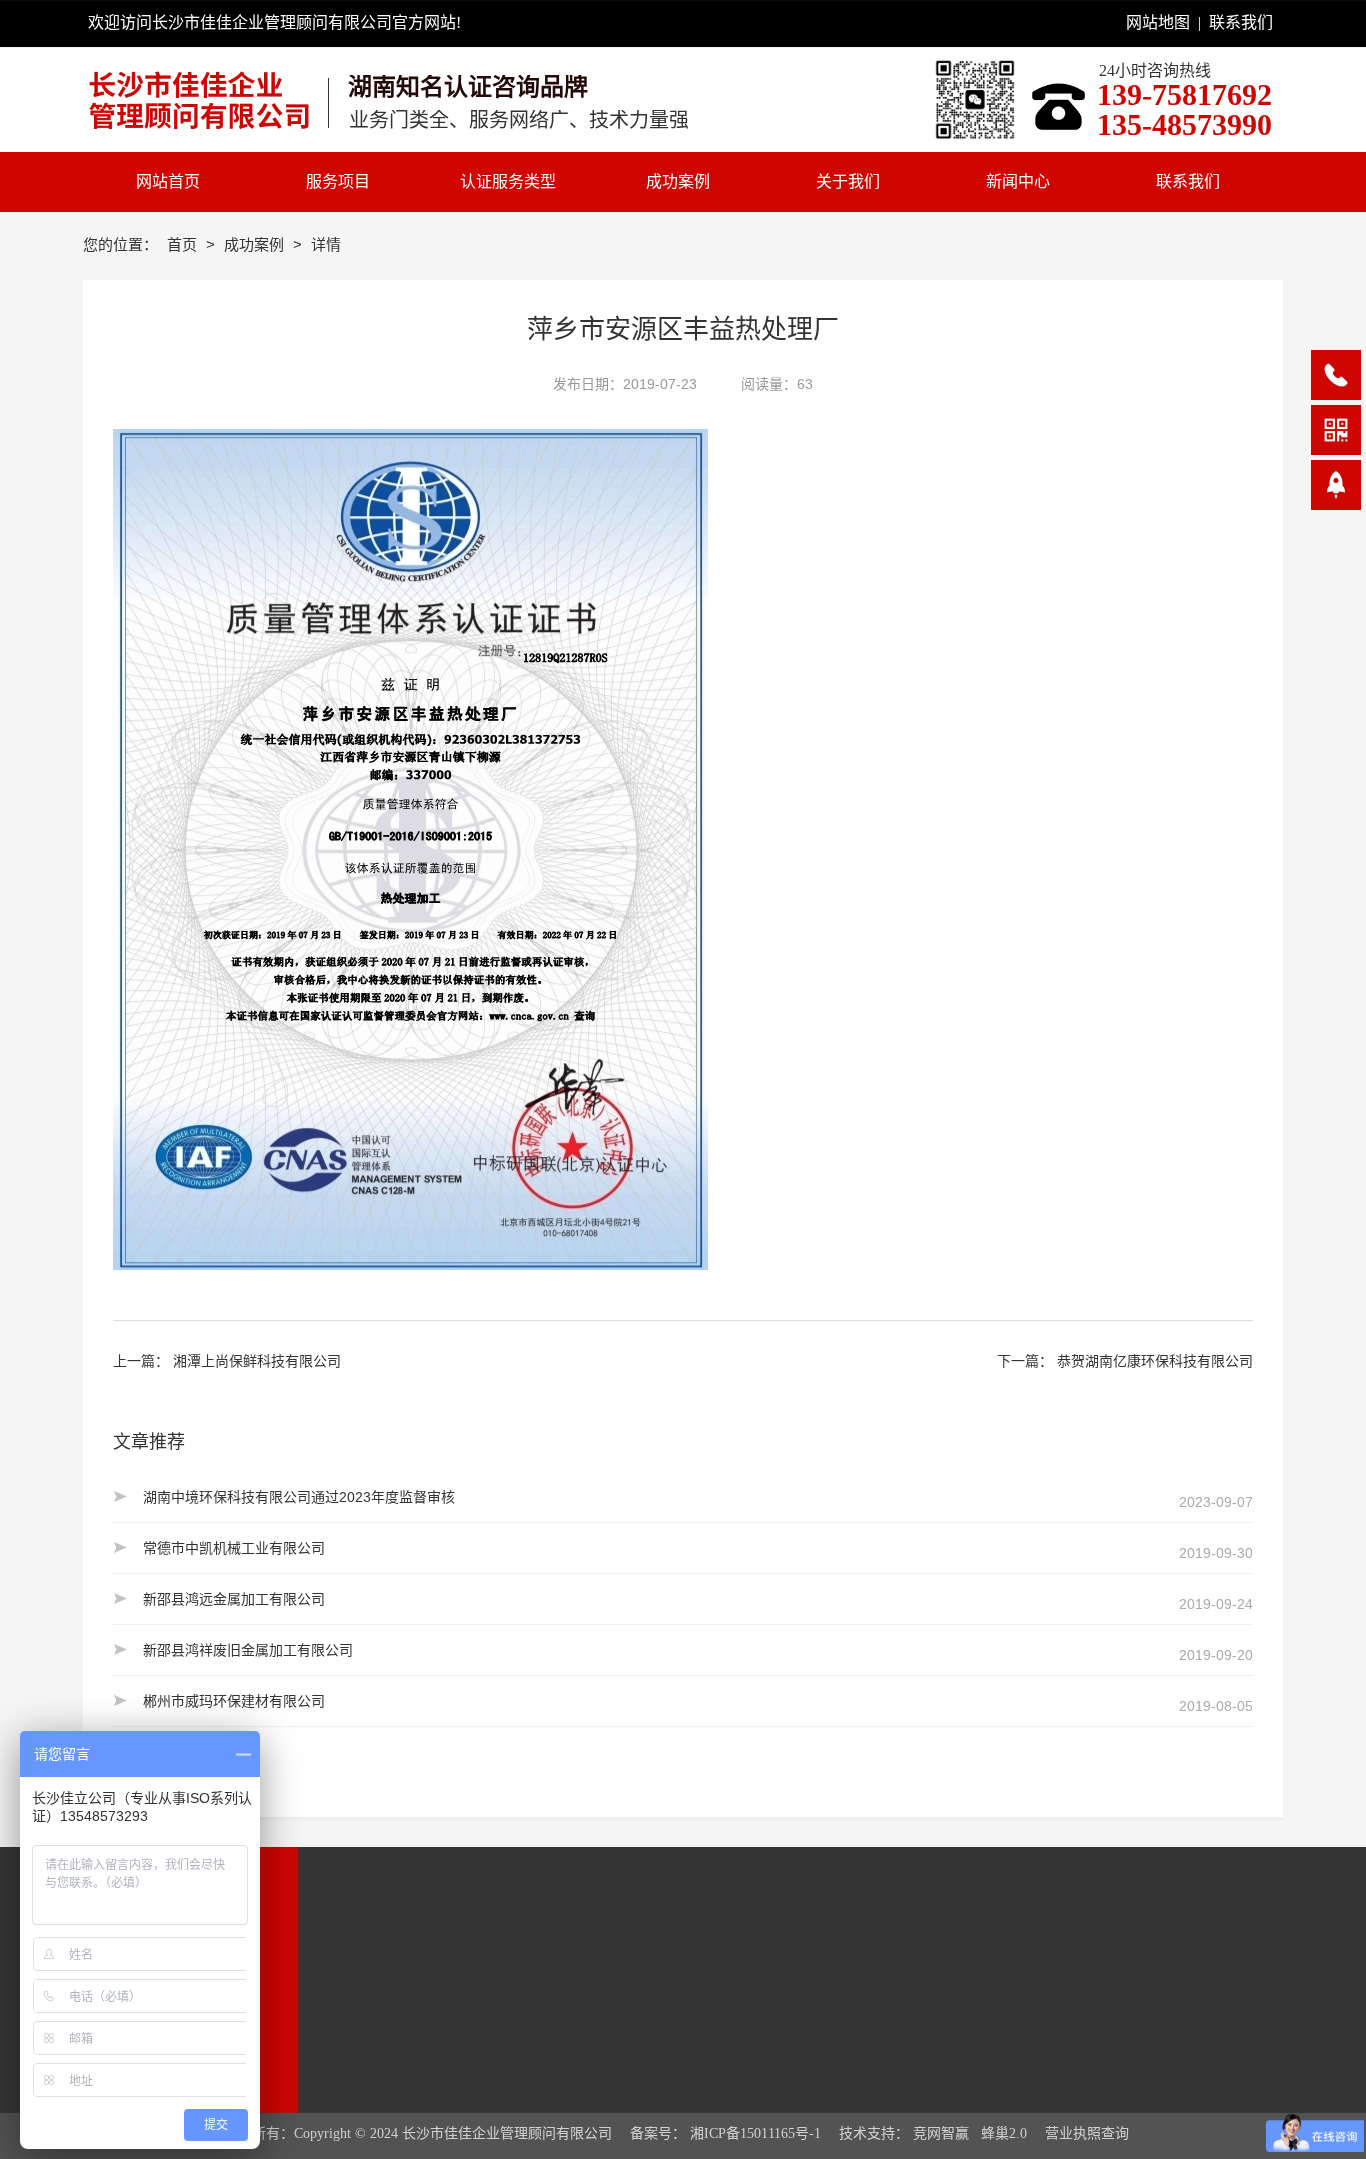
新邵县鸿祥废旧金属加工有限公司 (248, 1650)
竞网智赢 (941, 2133)
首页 (184, 244)
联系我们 (1241, 22)
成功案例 (256, 244)
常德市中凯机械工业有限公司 (234, 1548)
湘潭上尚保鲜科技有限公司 (257, 1361)
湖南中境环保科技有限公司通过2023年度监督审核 (299, 1497)
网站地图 (1158, 22)
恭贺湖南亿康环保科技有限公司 (1155, 1361)
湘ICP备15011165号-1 (755, 2133)
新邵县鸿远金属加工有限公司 (234, 1599)
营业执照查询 (1087, 2133)
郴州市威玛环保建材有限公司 (234, 1701)
